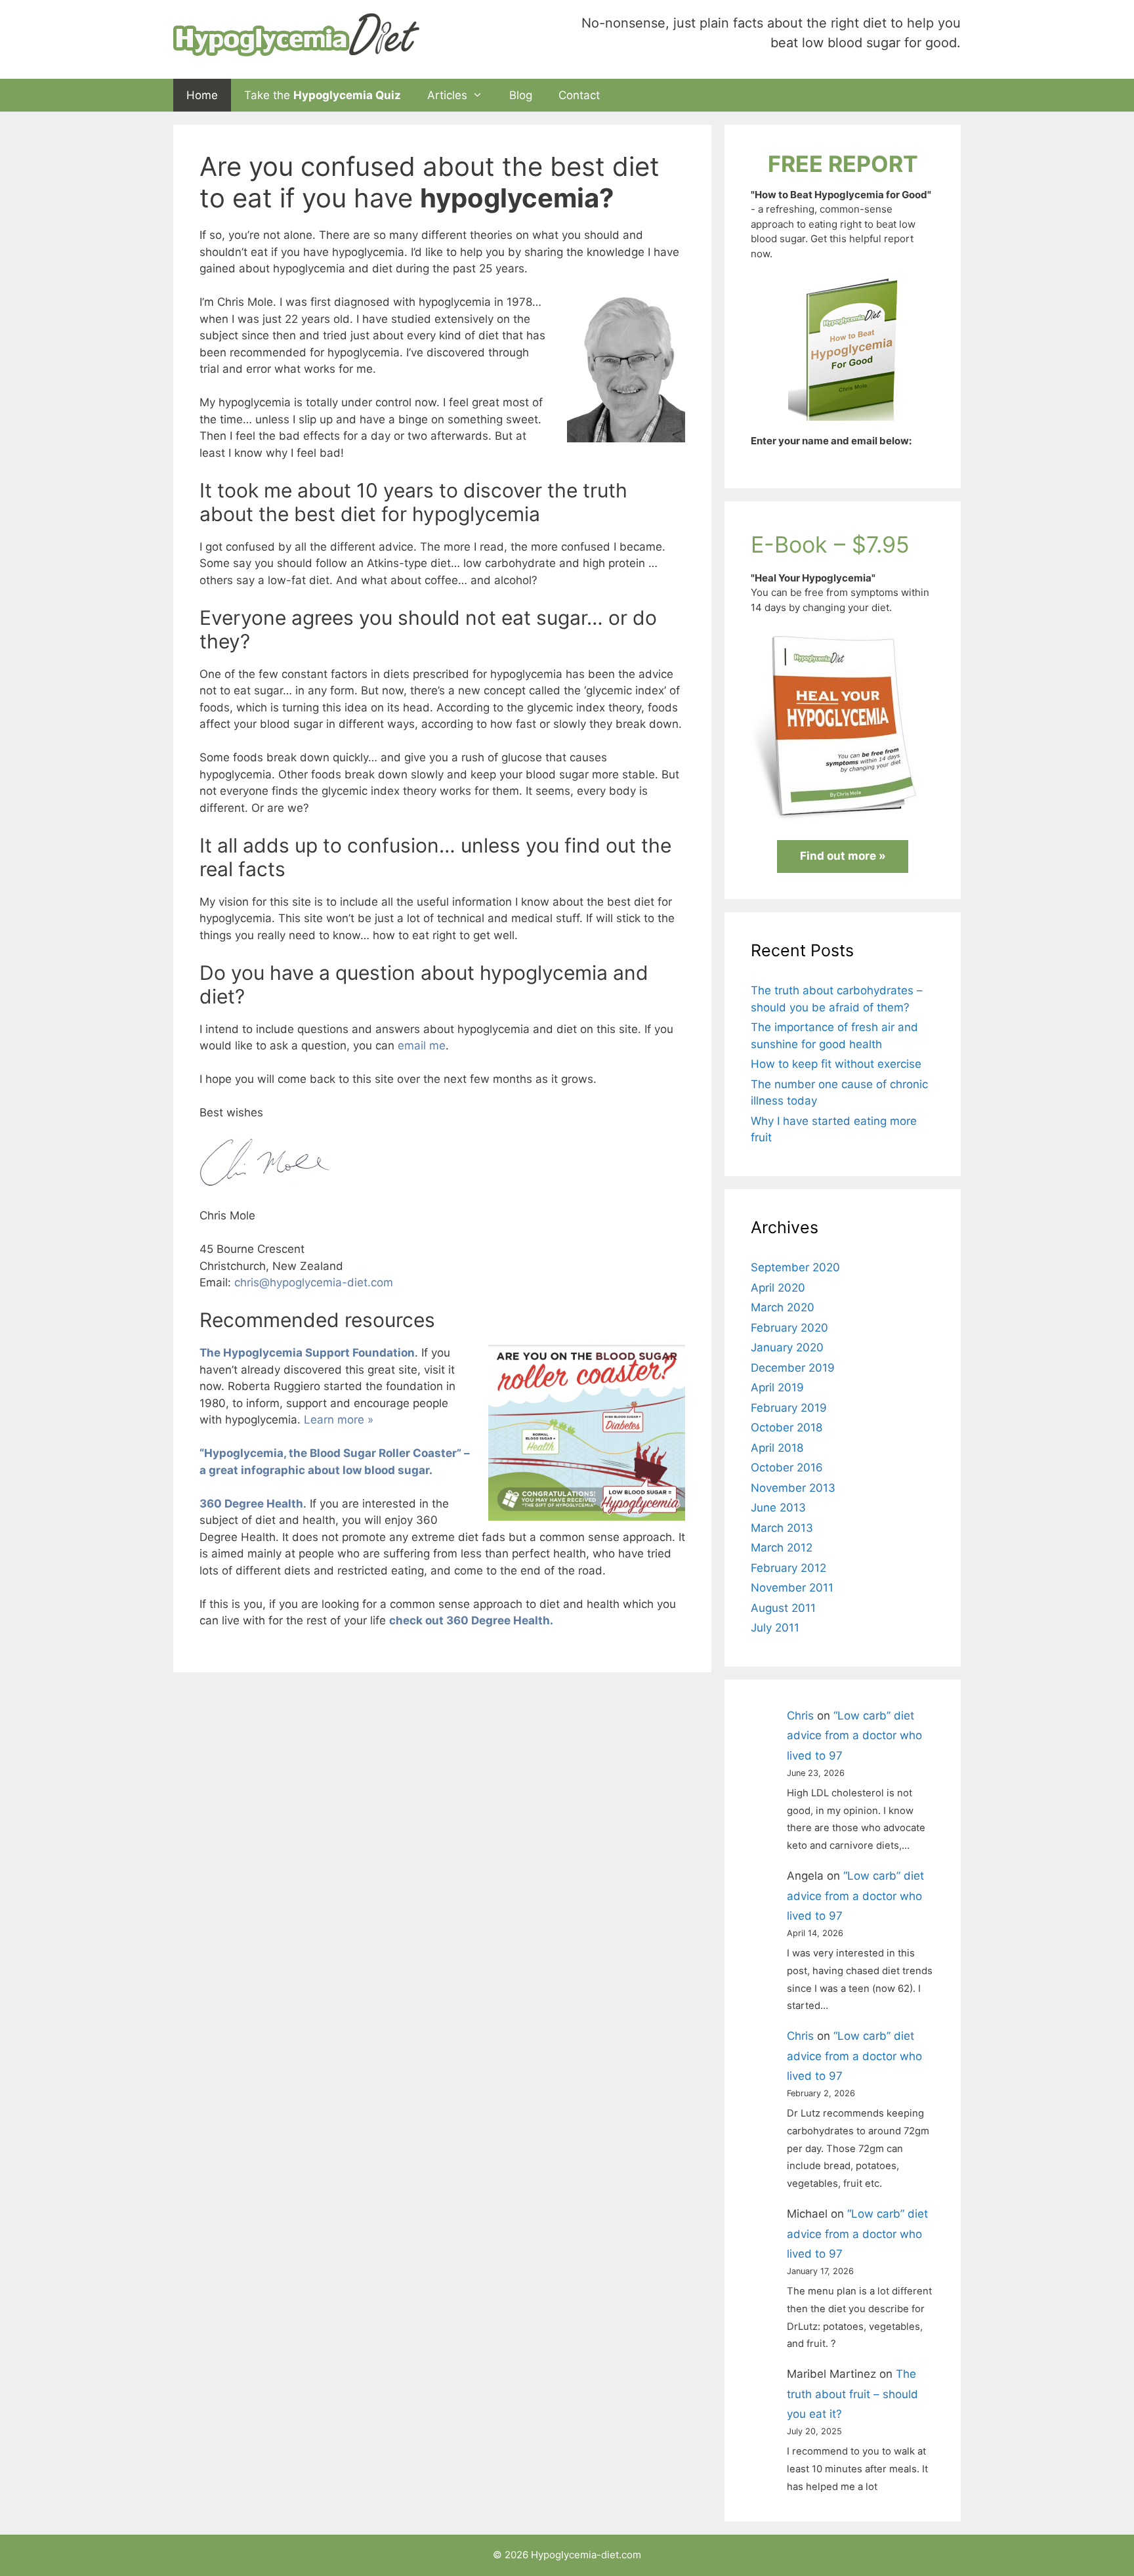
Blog (521, 95)
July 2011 (775, 1628)
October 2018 (787, 1427)
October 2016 (787, 1467)
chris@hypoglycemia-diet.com (314, 1282)
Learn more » (339, 1420)
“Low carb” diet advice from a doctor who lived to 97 (854, 1736)
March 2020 (783, 1307)
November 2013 (793, 1488)
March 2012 (782, 1548)
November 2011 (792, 1588)
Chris (800, 1716)
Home (202, 95)
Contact (579, 95)
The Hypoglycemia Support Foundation (307, 1353)
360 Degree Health (251, 1504)
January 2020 (787, 1347)
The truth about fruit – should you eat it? (852, 2394)
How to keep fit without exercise (836, 1064)
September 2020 (795, 1267)
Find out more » (843, 856)
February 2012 (788, 1568)
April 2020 (778, 1288)
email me (422, 1045)
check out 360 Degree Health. (471, 1620)
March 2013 (782, 1528)
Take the (323, 95)
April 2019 (777, 1387)
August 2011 (783, 1608)
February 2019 (789, 1408)
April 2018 (777, 1448)
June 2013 (778, 1508)
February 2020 (789, 1328)
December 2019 (793, 1368)
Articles (447, 95)
